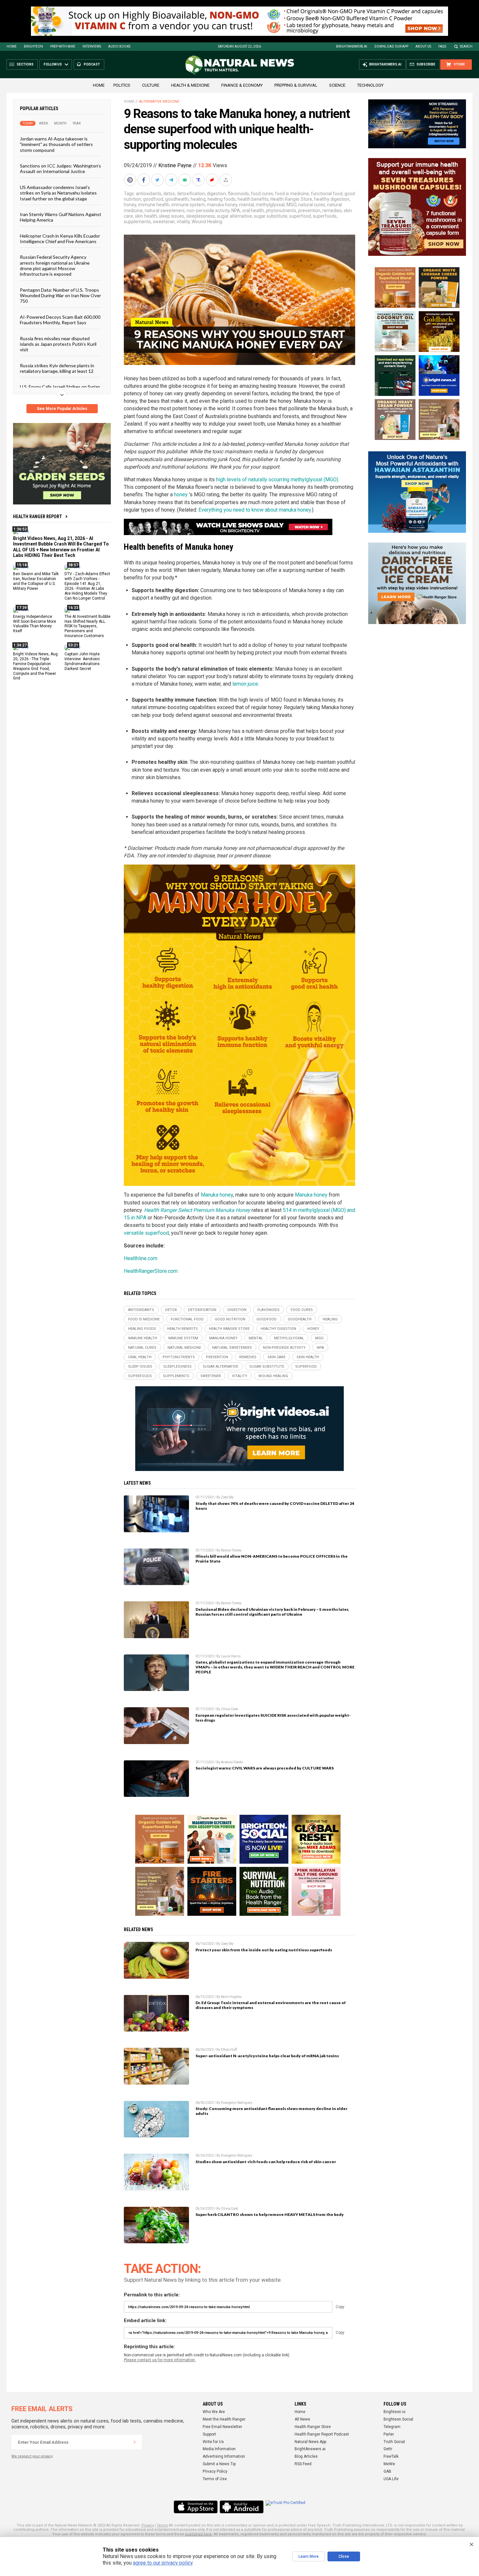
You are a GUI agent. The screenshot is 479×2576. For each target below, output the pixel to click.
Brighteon (33, 46)
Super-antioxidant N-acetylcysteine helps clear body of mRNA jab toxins (267, 2056)
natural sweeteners (165, 211)
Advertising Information (224, 2456)
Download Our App (391, 46)
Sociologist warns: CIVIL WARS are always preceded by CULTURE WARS (265, 1768)
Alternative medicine (159, 102)
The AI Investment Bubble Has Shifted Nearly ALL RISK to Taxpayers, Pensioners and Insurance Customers (87, 626)
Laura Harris (231, 1656)
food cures (262, 194)
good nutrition (230, 1319)
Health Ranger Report (37, 517)
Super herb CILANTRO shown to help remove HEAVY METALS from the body (270, 2214)
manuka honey (222, 205)
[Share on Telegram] (172, 180)
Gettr (388, 2449)
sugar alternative (234, 216)
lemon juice (245, 684)
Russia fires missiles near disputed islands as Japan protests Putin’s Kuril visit (58, 344)
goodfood (153, 199)
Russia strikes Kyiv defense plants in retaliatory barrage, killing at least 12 (57, 368)
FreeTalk (391, 2456)
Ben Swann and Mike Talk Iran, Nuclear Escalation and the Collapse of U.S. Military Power (36, 581)
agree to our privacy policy (163, 2563)
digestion (216, 194)
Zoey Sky (227, 1497)
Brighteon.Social (398, 2419)
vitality (183, 222)
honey (130, 205)
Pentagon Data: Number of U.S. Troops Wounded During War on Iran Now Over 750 (60, 295)
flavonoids (238, 194)
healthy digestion (332, 199)
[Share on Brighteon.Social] (131, 180)
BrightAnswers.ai (352, 46)
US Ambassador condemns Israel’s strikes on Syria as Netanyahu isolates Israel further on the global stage (58, 193)
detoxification (191, 194)
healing (198, 199)
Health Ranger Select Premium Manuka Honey (197, 1210)
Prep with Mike (63, 46)
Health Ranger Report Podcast (322, 2434)
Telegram (392, 2427)
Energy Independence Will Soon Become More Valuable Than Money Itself (35, 624)
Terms (162, 2525)
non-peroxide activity (208, 211)
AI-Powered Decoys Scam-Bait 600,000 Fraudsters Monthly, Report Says (60, 319)
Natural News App (310, 2442)
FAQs (442, 46)
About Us (423, 46)
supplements (137, 222)
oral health (253, 211)
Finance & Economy (242, 85)
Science (337, 85)
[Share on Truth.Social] (199, 180)
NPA (236, 211)
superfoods (325, 216)
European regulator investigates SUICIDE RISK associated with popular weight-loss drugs (273, 1718)
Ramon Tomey (231, 1550)
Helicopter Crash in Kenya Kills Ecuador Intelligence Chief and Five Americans (60, 238)
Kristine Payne (175, 165)
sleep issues (172, 216)
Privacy (148, 2525)
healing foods (222, 199)
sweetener (164, 222)
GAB (387, 2471)
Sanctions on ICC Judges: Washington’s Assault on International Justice (60, 168)
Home (12, 46)
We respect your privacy (32, 2456)
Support (209, 2434)
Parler (389, 2434)
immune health (154, 205)
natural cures (312, 205)
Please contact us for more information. (160, 2360)
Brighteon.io (394, 2412)
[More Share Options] (226, 180)
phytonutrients (281, 211)
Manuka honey (217, 1195)
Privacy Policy (215, 2471)
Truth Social (394, 2442)
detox (169, 194)
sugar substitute (271, 216)
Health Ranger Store (291, 199)
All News (302, 2419)
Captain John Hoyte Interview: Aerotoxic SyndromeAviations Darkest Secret (82, 661)
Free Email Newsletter (222, 2427)
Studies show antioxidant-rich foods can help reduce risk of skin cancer (266, 2162)
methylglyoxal (270, 205)
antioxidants (149, 194)
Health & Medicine (190, 85)
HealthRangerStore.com (151, 1271)
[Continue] (135, 2442)
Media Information (219, 2449)
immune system (188, 205)
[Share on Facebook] (144, 180)
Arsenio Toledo (232, 1762)
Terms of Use (215, 2479)
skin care (276, 1357)
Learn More (309, 2556)
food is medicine (292, 194)
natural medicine (184, 1348)
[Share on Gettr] (213, 180)
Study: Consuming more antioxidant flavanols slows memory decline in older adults (271, 2111)
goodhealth (177, 199)
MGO (291, 205)
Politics (122, 85)
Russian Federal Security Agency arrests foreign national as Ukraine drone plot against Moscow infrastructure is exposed (55, 265)
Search (466, 46)
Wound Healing (207, 222)
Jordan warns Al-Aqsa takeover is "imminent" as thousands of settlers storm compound (56, 144)
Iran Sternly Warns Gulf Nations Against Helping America (61, 217)
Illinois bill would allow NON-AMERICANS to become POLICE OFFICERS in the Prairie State (272, 1559)
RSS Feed (303, 2464)
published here (198, 2534)
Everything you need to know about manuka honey (255, 510)
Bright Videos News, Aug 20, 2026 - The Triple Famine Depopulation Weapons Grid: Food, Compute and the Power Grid (35, 666)
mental (247, 205)
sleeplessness (201, 216)
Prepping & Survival (296, 85)
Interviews (92, 46)
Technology (370, 85)
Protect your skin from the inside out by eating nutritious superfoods (264, 1950)
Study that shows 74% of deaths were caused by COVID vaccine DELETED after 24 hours (275, 1506)
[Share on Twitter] (158, 180)
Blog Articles (306, 2456)
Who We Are (214, 2412)
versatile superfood (146, 1233)
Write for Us (213, 2442)
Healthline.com (141, 1258)
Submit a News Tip (219, 2464)
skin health (146, 216)
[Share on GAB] (185, 180)
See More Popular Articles (62, 409)
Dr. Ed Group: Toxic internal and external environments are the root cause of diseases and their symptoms (271, 2005)
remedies (332, 211)
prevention (309, 211)
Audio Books (119, 46)
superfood (300, 216)
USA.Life (391, 2479)
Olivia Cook (229, 1709)
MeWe (389, 2464)
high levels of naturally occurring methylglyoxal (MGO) (277, 480)
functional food (327, 194)
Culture (151, 85)
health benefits (253, 199)
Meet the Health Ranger (224, 2419)
